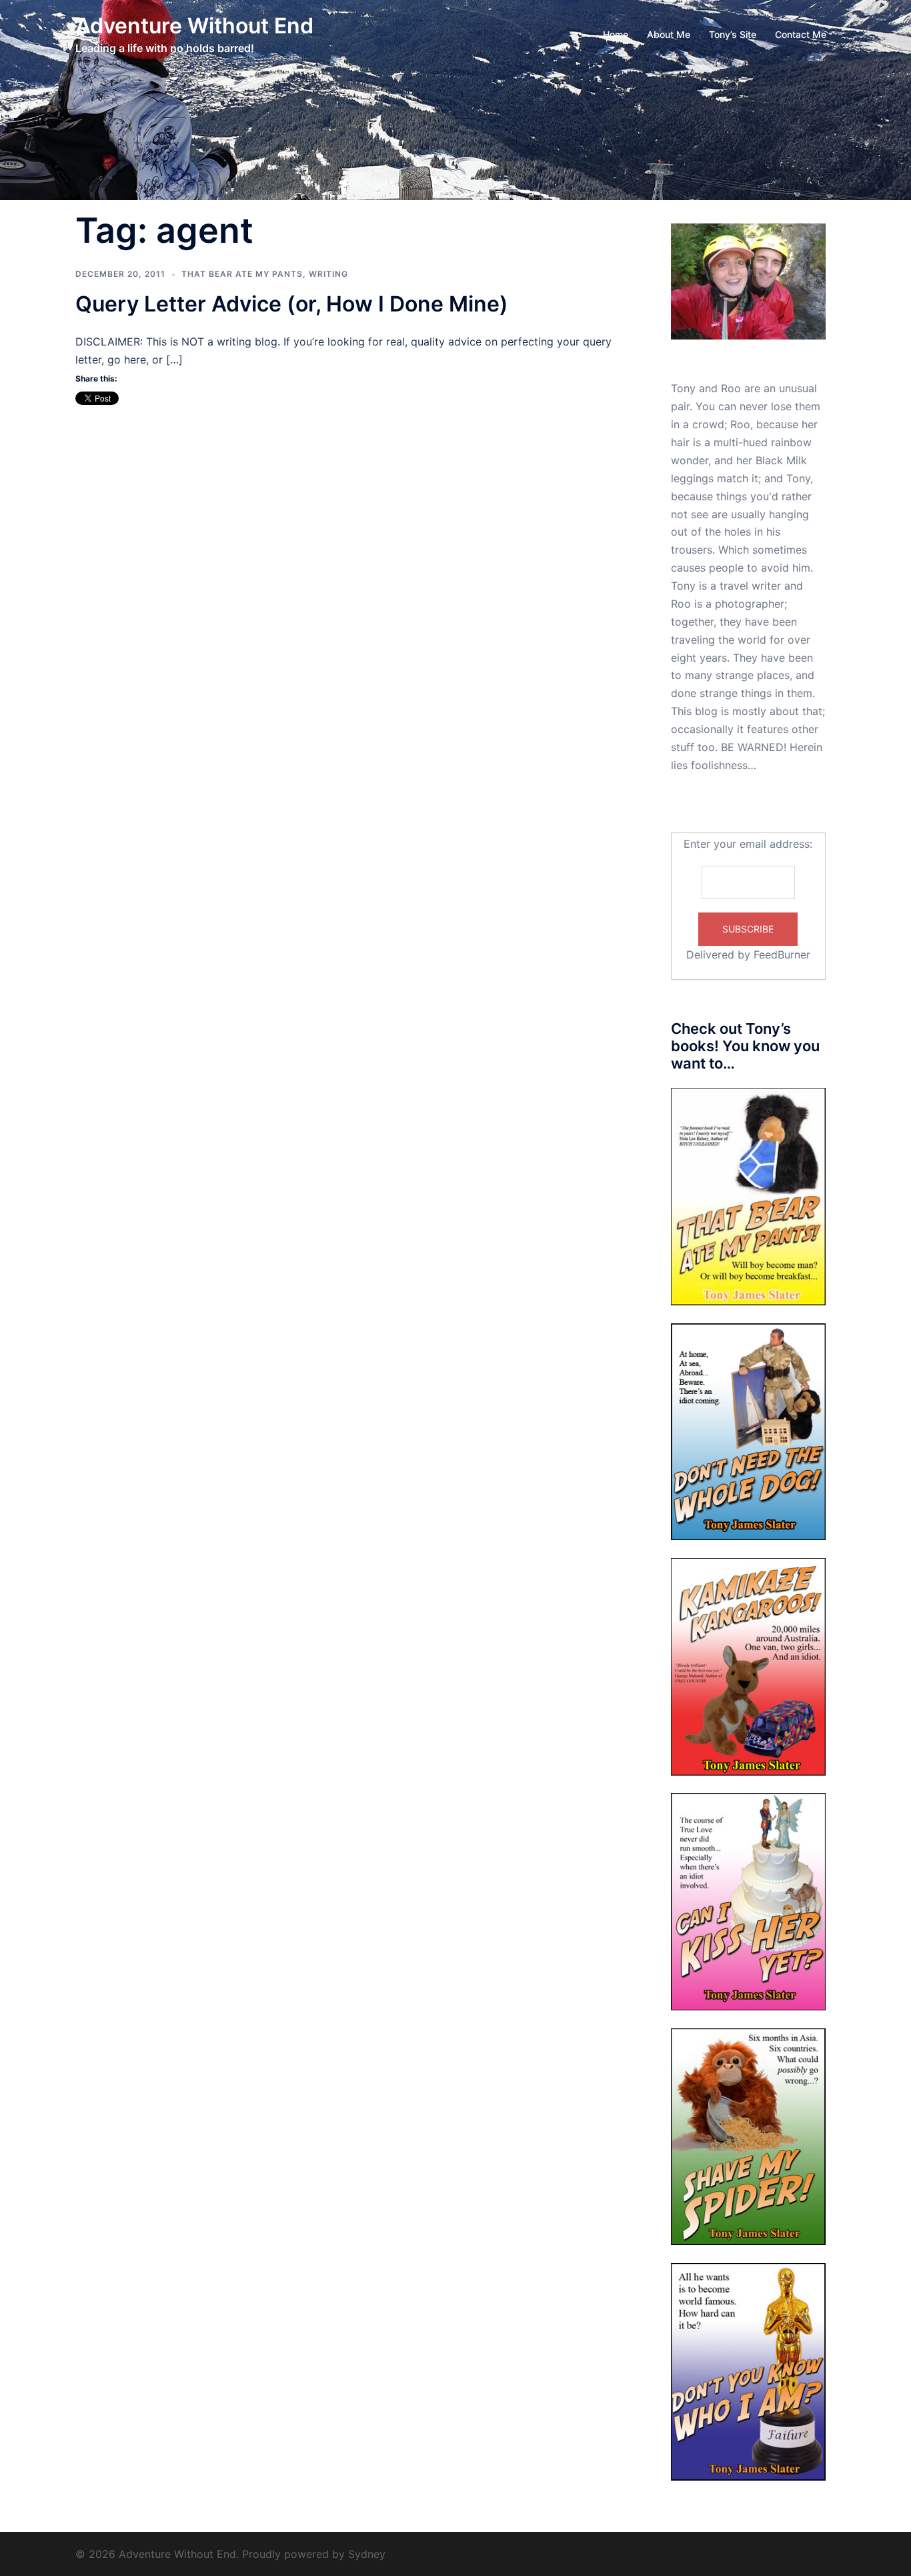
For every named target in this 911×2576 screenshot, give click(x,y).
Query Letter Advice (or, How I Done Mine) (292, 304)
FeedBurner (782, 954)
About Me (669, 34)
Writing (328, 274)
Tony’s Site (733, 34)
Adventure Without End (194, 26)
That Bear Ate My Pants (242, 274)
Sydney (367, 2554)
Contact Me (801, 34)
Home (616, 34)
